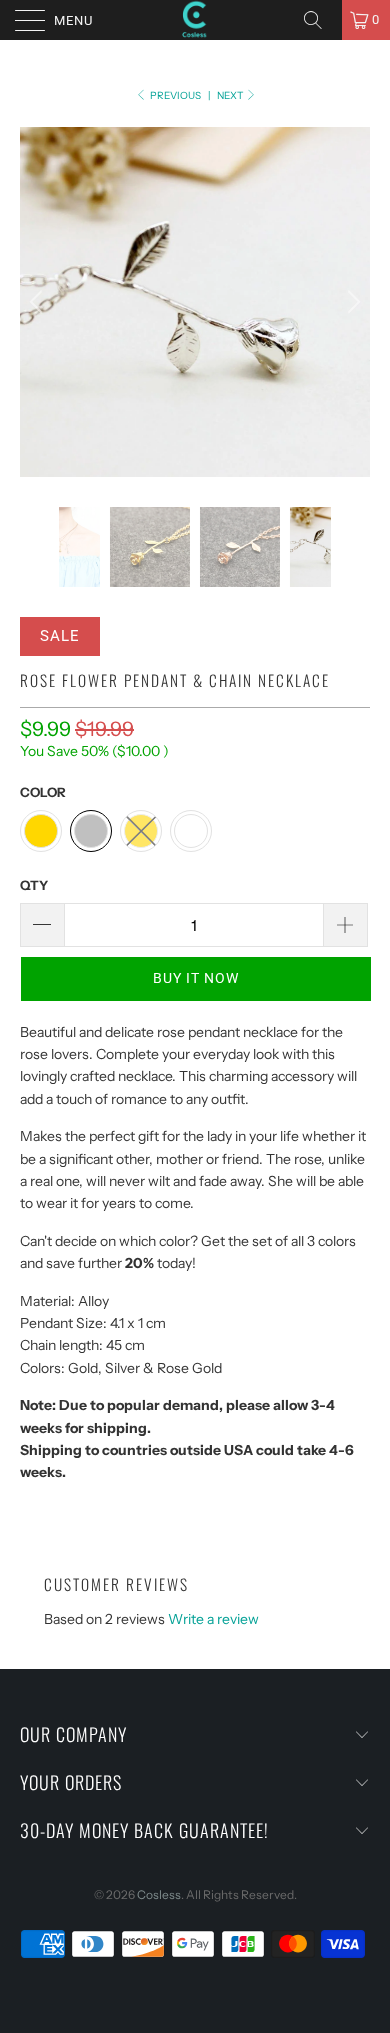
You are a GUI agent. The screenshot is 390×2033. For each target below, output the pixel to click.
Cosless (159, 1894)
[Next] (351, 302)
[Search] (320, 20)
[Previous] (39, 302)
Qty (34, 885)
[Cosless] (195, 20)
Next (231, 95)
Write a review (213, 1619)
